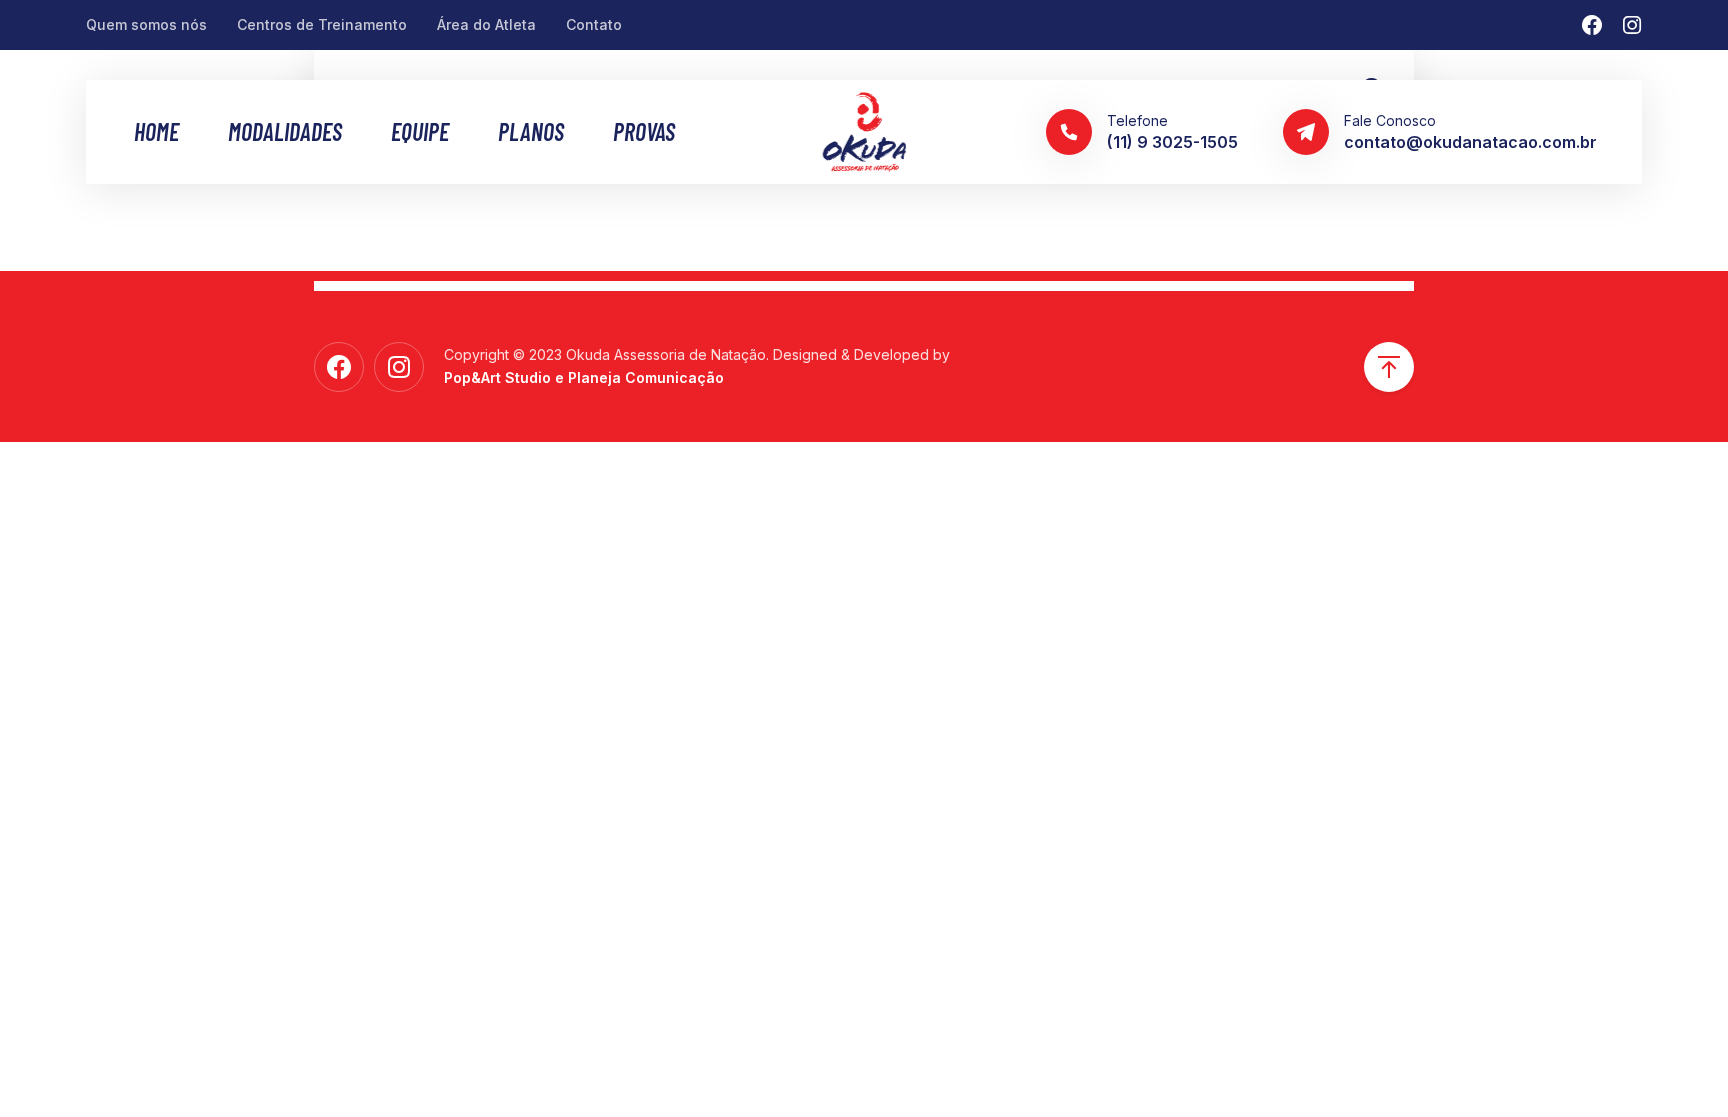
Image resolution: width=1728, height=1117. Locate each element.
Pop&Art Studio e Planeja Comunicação (584, 377)
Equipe (420, 132)
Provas (644, 132)
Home (156, 132)
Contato (594, 24)
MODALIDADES (285, 132)
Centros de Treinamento (322, 24)
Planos (531, 132)
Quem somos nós (146, 24)
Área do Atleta (486, 24)
